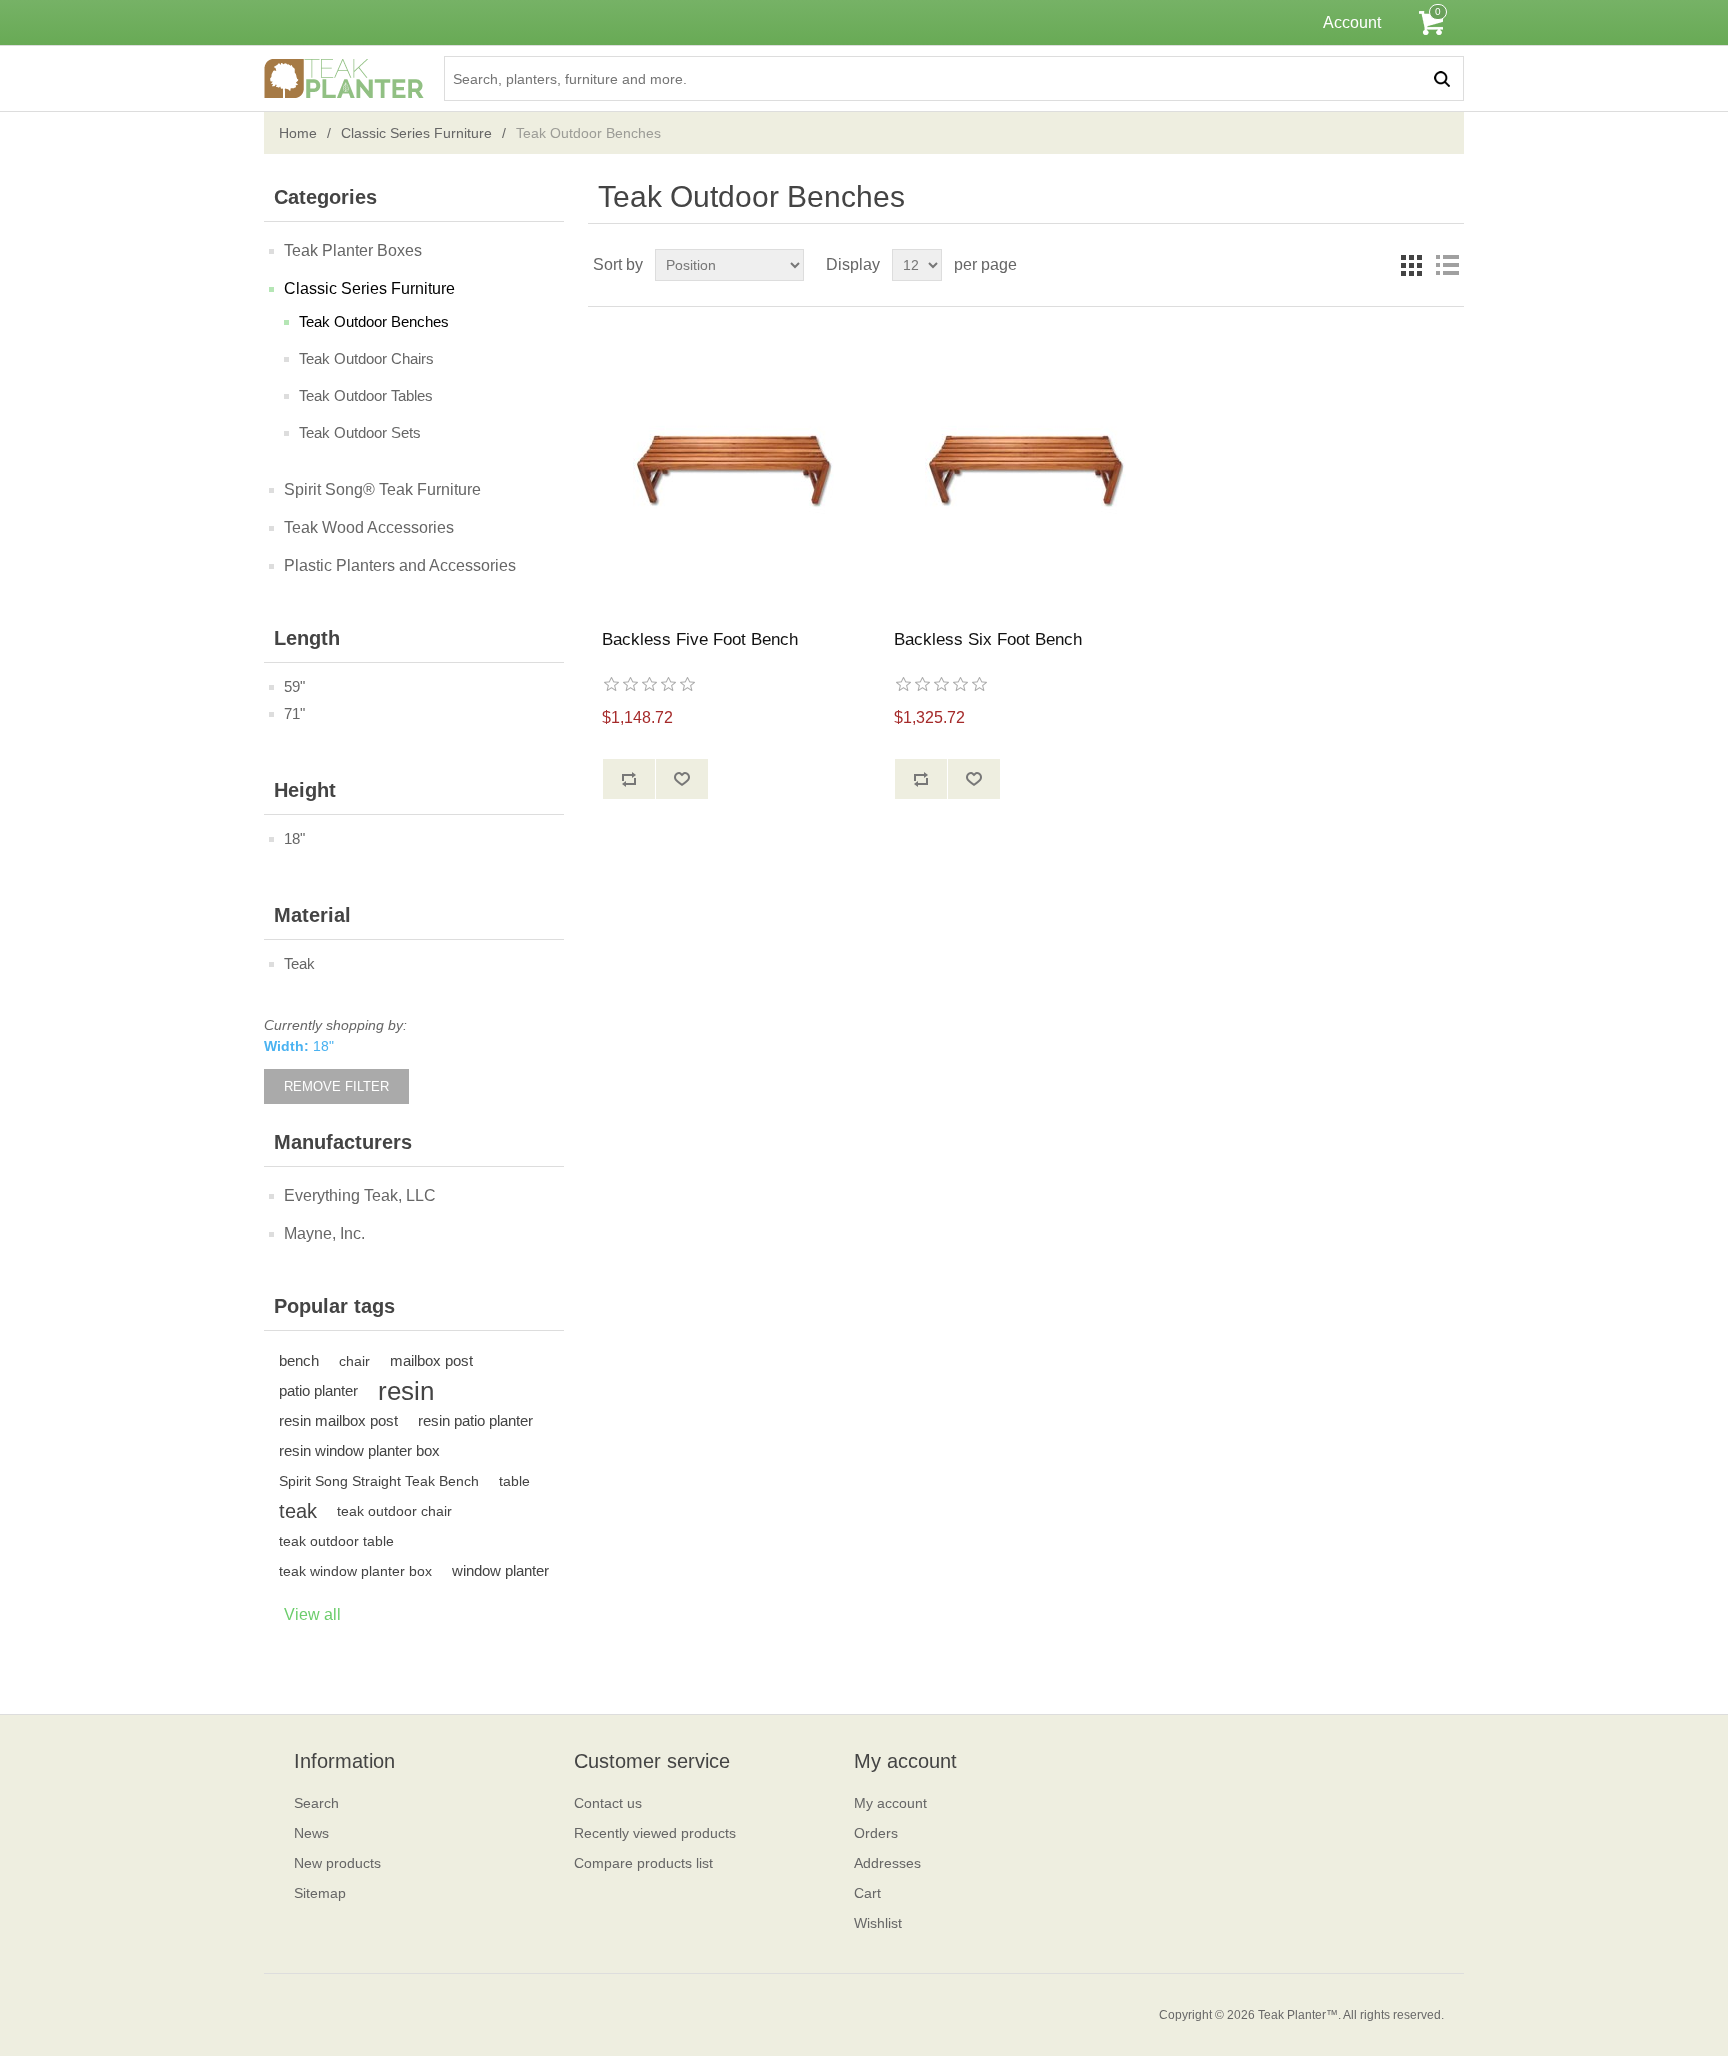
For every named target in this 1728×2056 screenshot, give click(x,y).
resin (406, 1391)
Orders (876, 1833)
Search (316, 1803)
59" (294, 686)
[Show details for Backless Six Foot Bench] (1025, 468)
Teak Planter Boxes (353, 250)
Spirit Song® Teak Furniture (382, 489)
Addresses (887, 1863)
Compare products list (643, 1863)
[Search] (1441, 78)
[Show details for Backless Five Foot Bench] (733, 468)
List (1447, 265)
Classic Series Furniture (416, 133)
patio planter (318, 1390)
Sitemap (320, 1893)
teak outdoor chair (394, 1511)
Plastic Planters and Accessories (400, 565)
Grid (1411, 265)
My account (890, 1803)
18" (294, 838)
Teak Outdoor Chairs (366, 358)
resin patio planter (475, 1420)
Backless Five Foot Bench (700, 639)
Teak (299, 963)
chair (354, 1361)
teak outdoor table (336, 1541)
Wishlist (878, 1923)
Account (1352, 22)
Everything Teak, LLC (360, 1195)
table (514, 1481)
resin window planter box (359, 1450)
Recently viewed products (655, 1833)
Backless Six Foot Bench (988, 639)
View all (312, 1614)
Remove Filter (336, 1086)
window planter (500, 1570)
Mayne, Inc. (324, 1233)
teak (298, 1511)
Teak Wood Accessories (369, 527)
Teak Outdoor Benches (374, 321)
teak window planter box (355, 1571)
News (311, 1833)
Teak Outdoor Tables (366, 395)
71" (294, 713)
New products (337, 1863)
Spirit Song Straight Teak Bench (379, 1481)
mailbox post (431, 1360)
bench (299, 1360)
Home (298, 133)
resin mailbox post (338, 1420)
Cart (867, 1893)
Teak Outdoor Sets (360, 432)
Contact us (608, 1803)
